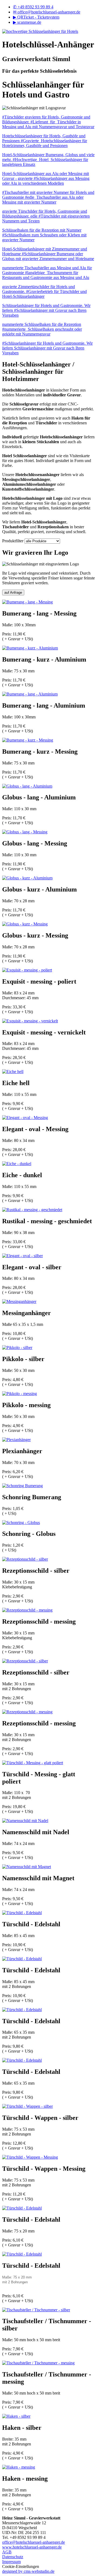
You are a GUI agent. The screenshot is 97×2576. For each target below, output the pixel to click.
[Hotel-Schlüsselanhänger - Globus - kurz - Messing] (25, 924)
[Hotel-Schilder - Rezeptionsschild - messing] (27, 1610)
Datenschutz (13, 2557)
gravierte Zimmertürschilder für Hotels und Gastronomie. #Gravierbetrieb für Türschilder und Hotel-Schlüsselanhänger (44, 291)
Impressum (11, 2562)
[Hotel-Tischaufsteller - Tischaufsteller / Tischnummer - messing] (38, 2363)
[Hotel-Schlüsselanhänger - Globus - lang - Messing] (25, 832)
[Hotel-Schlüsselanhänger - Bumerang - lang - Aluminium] (30, 694)
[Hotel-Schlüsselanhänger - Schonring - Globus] (21, 1523)
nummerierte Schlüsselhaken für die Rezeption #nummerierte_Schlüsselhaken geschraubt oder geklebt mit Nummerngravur (42, 329)
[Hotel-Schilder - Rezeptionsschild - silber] (25, 1559)
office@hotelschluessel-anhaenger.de (47, 12)
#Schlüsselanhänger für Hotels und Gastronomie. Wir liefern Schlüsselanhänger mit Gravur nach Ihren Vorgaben (47, 348)
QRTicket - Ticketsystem (36, 17)
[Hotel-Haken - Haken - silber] (16, 2416)
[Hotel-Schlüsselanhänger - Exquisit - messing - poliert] (27, 970)
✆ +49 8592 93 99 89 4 (33, 7)
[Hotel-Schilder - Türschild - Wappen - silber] (27, 2106)
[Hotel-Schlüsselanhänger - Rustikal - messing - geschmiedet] (32, 1210)
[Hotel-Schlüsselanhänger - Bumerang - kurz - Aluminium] (30, 648)
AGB (7, 2552)
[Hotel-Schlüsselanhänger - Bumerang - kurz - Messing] (28, 740)
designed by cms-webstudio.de (28, 2571)
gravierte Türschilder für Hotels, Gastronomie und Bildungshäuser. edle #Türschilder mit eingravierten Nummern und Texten (46, 216)
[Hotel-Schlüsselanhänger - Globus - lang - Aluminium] (27, 786)
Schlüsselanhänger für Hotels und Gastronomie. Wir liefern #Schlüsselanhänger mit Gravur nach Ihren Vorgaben (46, 310)
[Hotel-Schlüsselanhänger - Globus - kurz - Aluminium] (27, 878)
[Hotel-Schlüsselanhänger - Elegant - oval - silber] (22, 1256)
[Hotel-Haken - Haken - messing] (19, 2467)
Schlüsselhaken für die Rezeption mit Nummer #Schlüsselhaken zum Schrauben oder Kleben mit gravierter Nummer (44, 235)
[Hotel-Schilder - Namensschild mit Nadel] (25, 1821)
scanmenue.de (27, 22)
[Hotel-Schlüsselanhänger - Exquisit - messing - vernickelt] (30, 1021)
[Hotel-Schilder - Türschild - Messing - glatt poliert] (33, 1763)
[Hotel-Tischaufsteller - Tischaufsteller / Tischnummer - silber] (36, 2310)
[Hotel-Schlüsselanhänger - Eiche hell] (13, 1072)
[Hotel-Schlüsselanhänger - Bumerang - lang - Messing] (27, 602)
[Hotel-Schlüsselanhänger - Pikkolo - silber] (17, 1348)
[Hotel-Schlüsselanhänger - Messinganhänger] (19, 1301)
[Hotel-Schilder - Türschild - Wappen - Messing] (30, 2157)
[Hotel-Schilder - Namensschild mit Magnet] (27, 1867)
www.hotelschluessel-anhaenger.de (32, 2547)
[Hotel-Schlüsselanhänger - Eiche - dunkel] (17, 1164)
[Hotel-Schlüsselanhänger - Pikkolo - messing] (20, 1394)
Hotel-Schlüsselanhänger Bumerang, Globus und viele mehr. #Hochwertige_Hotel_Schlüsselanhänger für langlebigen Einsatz (48, 160)
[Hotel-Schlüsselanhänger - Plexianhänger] (16, 1440)
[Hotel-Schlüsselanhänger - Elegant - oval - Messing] (25, 1118)
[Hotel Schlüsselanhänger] (40, 31)
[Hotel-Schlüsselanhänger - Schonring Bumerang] (22, 1486)
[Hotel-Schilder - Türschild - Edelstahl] (22, 1913)
